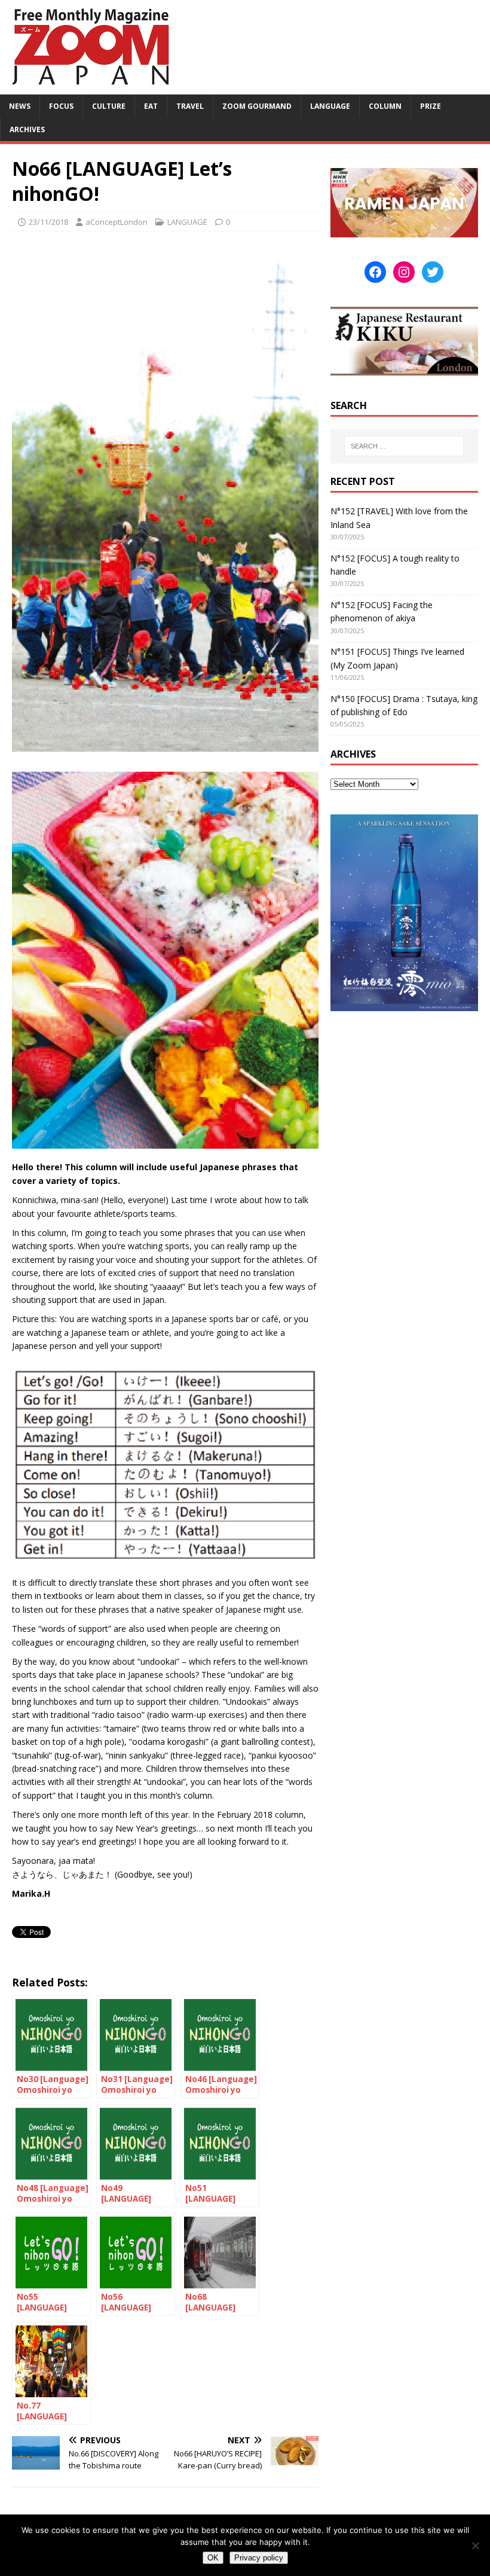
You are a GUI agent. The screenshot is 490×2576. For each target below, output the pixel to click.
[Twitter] (433, 272)
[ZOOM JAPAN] (90, 88)
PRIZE (431, 106)
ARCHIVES (27, 129)
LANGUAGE (330, 106)
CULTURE (109, 106)
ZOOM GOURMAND (257, 106)
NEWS (20, 106)
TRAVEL (190, 106)
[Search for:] (404, 446)
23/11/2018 (48, 222)
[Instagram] (404, 272)
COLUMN (385, 106)
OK (213, 2558)
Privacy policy (259, 2558)
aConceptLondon (117, 222)
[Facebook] (375, 272)
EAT (151, 106)
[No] (475, 2546)
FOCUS (61, 106)
